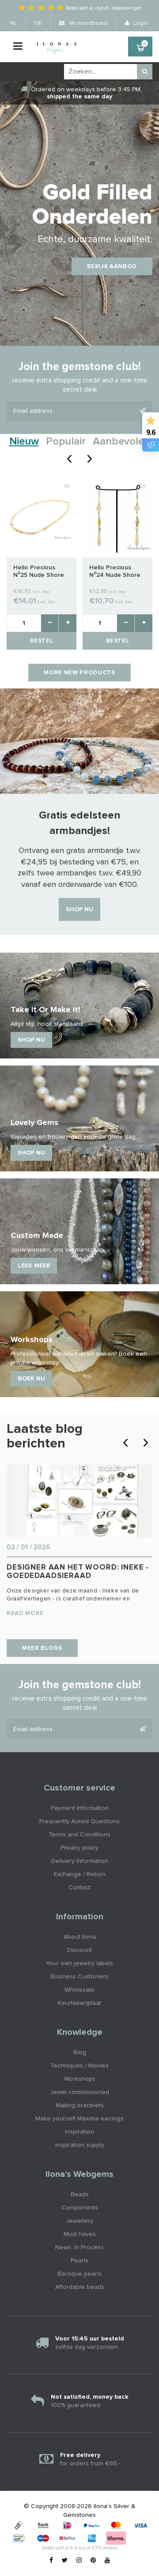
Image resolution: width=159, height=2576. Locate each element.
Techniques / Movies (79, 2066)
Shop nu (79, 909)
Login (140, 23)
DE (38, 23)
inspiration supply (80, 2145)
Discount (79, 1950)
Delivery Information (80, 1861)
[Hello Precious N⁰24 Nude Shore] (117, 518)
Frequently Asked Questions (79, 1821)
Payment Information (80, 1808)
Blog (80, 2053)
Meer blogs (42, 1648)
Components (80, 2208)
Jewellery (79, 2221)
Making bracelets (80, 2105)
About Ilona (80, 1937)
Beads (80, 2195)
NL (13, 23)
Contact (79, 1888)
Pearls (79, 2261)
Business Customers (79, 1977)
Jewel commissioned (79, 2092)
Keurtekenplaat (79, 2003)
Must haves (80, 2234)
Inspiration (79, 2132)
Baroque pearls (79, 2274)
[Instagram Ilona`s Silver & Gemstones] (79, 2561)
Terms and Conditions (79, 1835)
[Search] (145, 72)
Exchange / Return (80, 1874)
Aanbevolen (121, 441)
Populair (66, 441)
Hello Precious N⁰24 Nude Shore (115, 571)
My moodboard (87, 23)
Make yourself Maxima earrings (79, 2119)
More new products (79, 673)
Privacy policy (79, 1848)
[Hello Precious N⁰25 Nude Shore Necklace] (42, 518)
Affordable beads (80, 2287)
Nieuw (24, 441)
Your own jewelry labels (79, 1963)
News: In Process (79, 2247)
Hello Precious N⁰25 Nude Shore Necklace (39, 572)
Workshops (80, 2079)
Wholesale (79, 1990)
